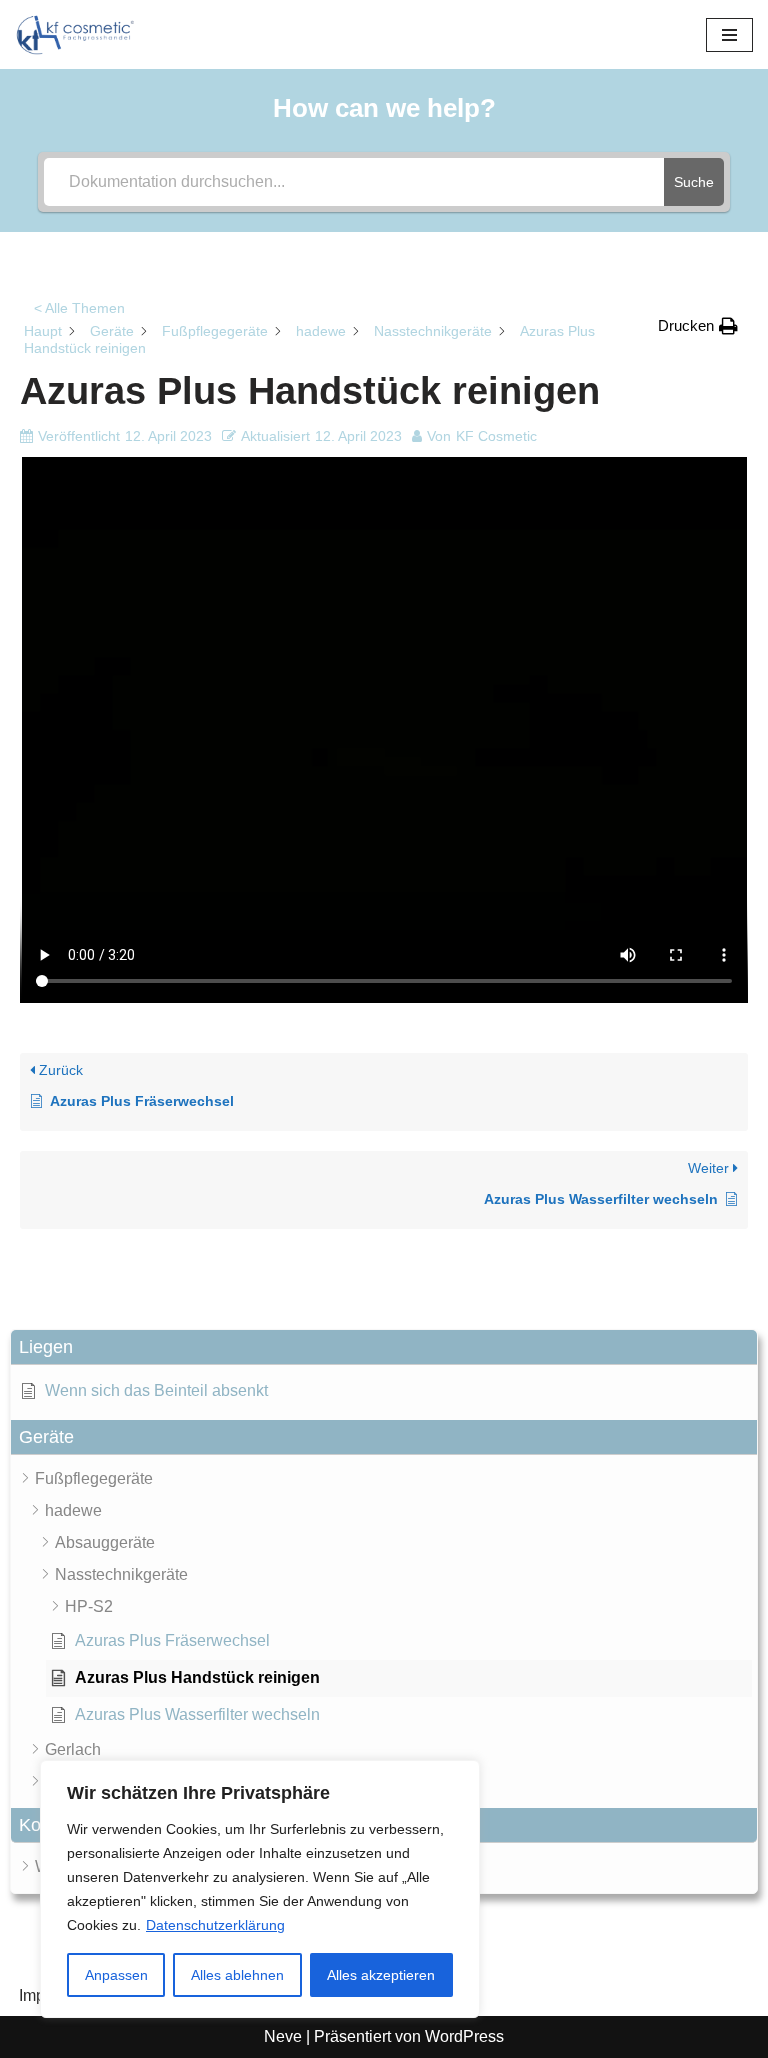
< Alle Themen (79, 308)
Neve (283, 2036)
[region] (260, 1889)
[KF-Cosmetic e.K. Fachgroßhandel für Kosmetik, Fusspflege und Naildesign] (75, 34)
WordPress (464, 2036)
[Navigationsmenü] (729, 35)
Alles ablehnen (237, 1975)
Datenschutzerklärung (215, 1925)
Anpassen (116, 1975)
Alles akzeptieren (381, 1975)
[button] (384, 1347)
